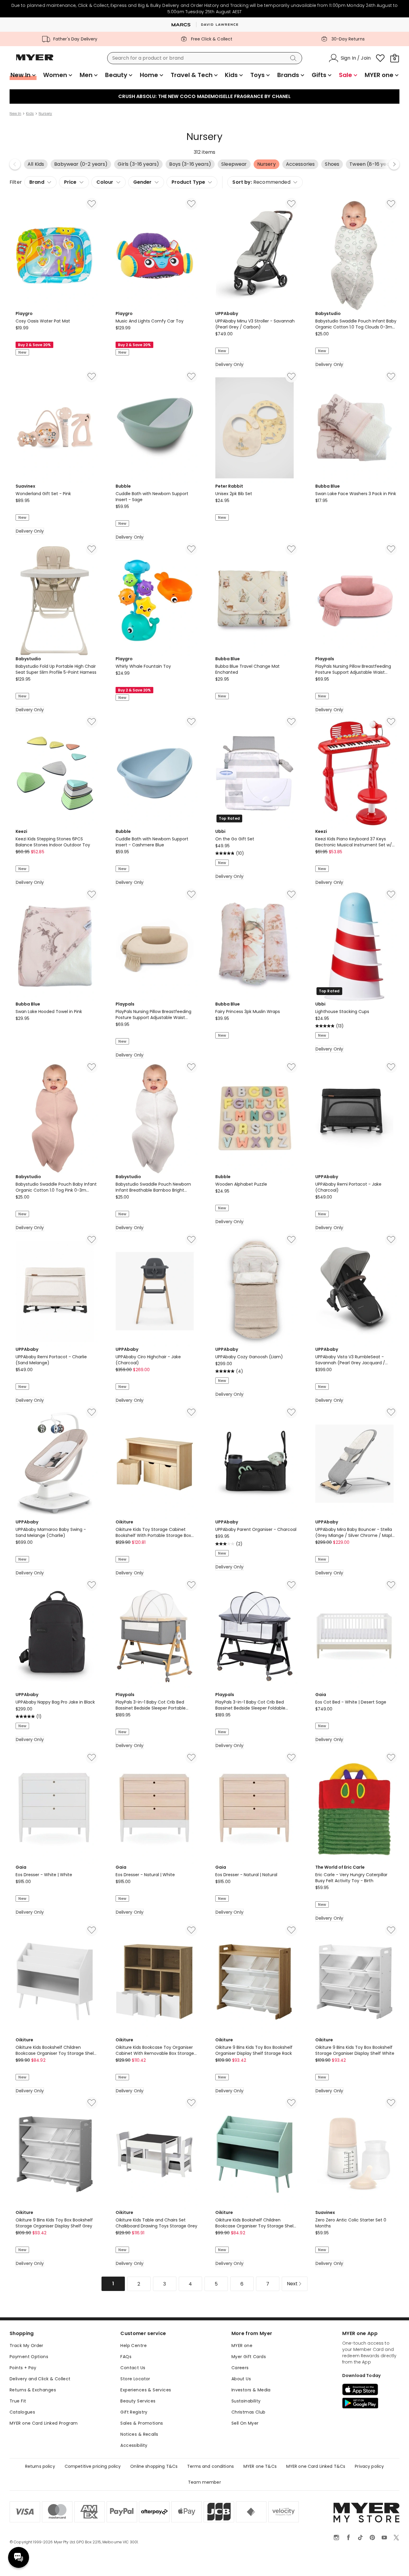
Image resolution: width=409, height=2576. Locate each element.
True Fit (18, 2401)
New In (15, 114)
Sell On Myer (245, 2423)
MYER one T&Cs (260, 2466)
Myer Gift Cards (249, 2357)
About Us (241, 2379)
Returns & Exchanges (33, 2390)
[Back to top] (392, 2562)
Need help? (19, 2557)
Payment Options (29, 2357)
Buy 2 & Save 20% (34, 345)
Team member (205, 2482)
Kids (30, 114)
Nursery (45, 114)
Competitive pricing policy (93, 2466)
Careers (240, 2368)
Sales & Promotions (142, 2423)
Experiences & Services (146, 2390)
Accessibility (134, 2445)
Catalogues (22, 2412)
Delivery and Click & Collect (40, 2379)
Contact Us (133, 2368)
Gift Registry (134, 2412)
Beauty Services (138, 2401)
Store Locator (135, 2379)
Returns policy (40, 2466)
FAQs (126, 2357)
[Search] (294, 58)
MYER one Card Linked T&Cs (316, 2466)
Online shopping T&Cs (154, 2466)
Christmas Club (249, 2412)
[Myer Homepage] (35, 61)
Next (394, 164)
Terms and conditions (210, 2466)
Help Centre (134, 2346)
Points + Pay (23, 2368)
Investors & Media (251, 2390)
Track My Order (26, 2346)
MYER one (242, 2346)
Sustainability (246, 2401)
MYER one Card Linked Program (44, 2423)
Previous (15, 164)
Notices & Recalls (139, 2434)
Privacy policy (369, 2466)
